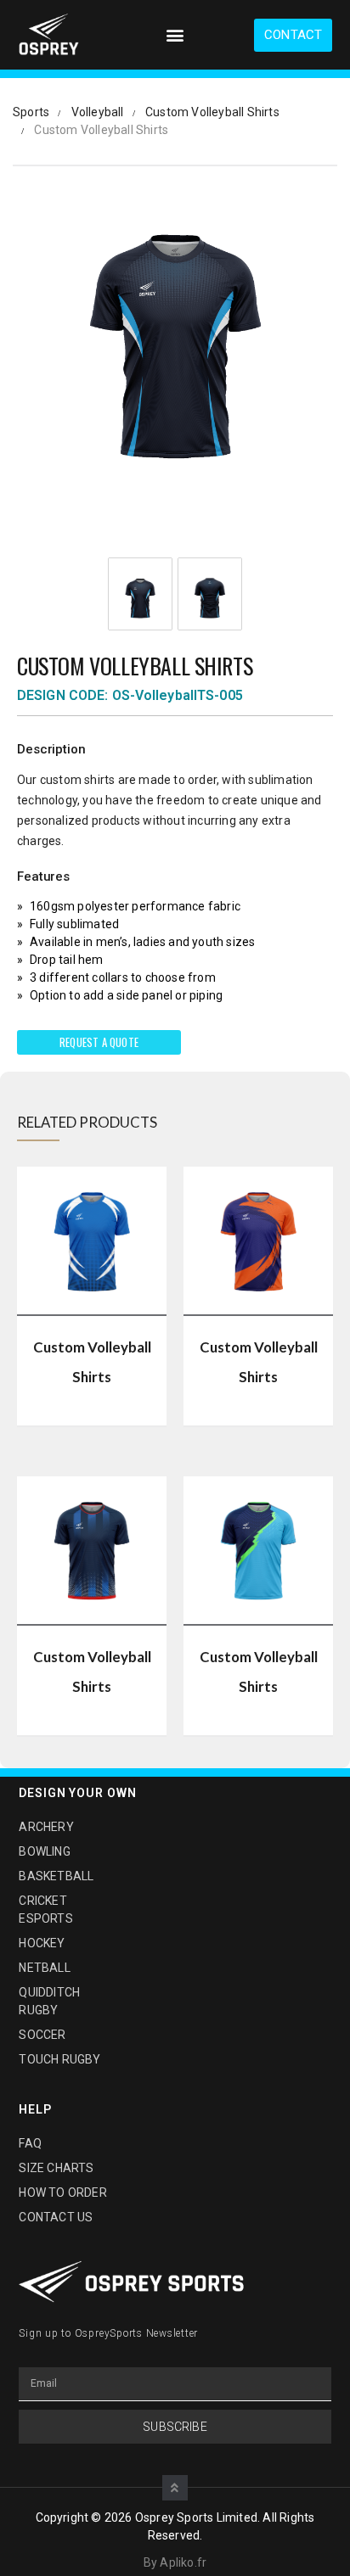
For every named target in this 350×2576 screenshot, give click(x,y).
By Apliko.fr (175, 2562)
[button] (175, 35)
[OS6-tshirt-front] (140, 598)
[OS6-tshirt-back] (210, 598)
